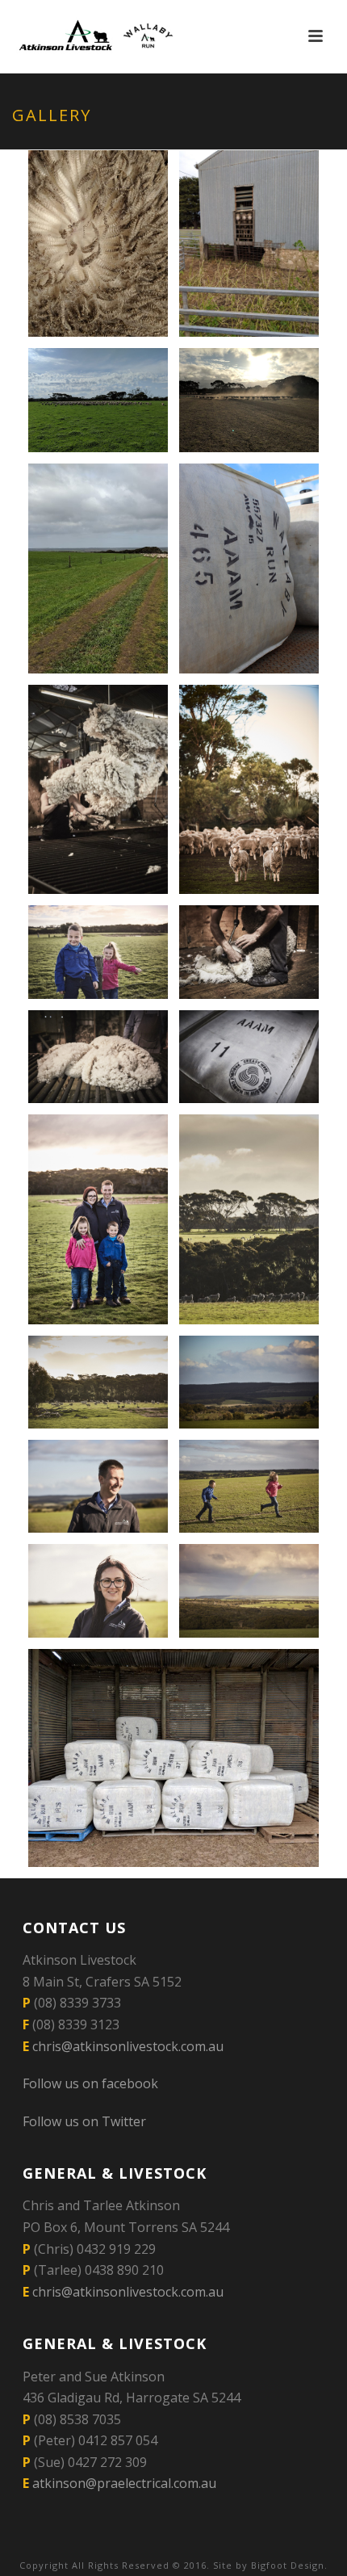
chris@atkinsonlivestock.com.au (128, 2046)
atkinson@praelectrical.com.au (124, 2483)
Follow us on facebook (90, 2083)
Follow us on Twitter (84, 2121)
